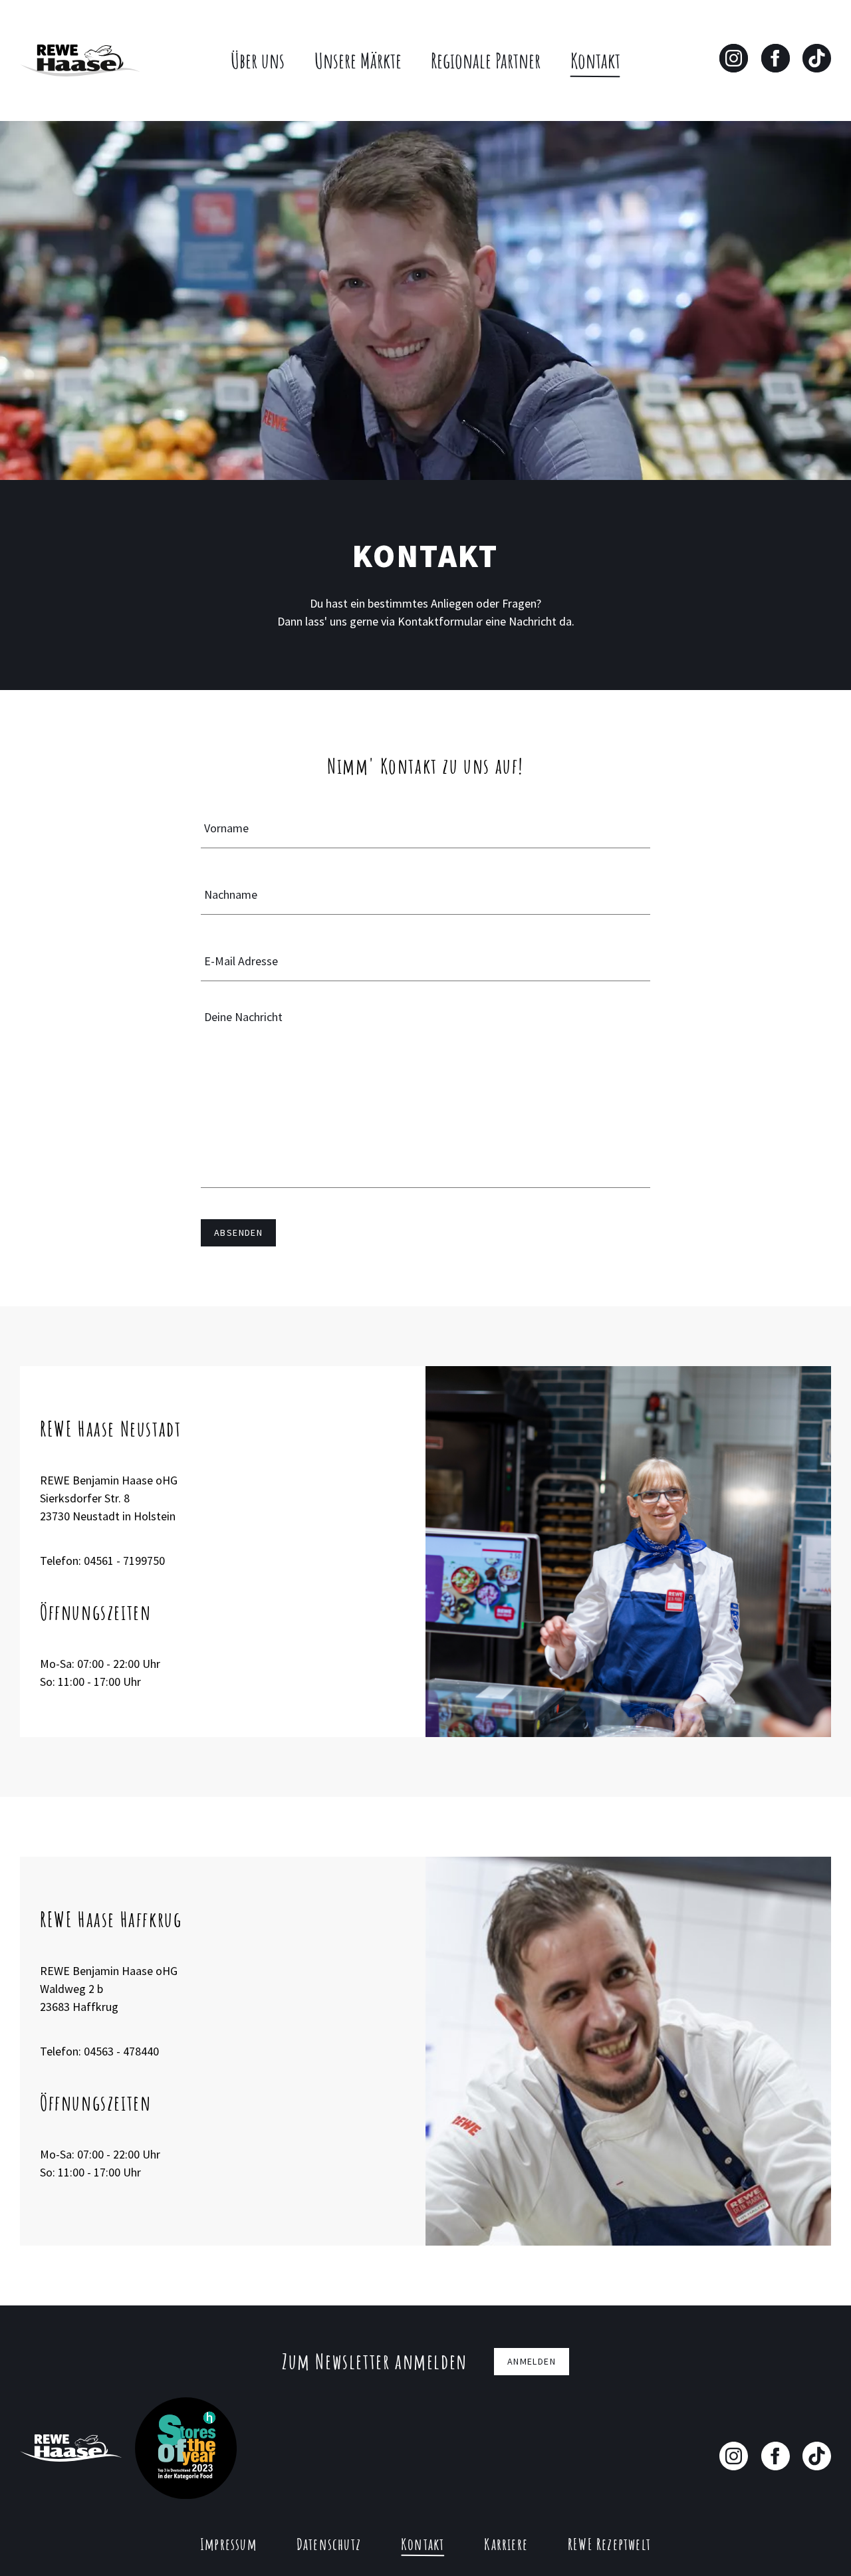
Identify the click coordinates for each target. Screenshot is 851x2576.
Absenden (238, 1232)
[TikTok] (817, 58)
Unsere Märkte (358, 60)
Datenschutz (329, 2544)
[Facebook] (776, 58)
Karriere (506, 2544)
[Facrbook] (776, 2456)
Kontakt (595, 60)
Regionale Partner (486, 60)
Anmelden (532, 2361)
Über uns (258, 60)
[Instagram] (734, 58)
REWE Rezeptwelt (609, 2544)
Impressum (228, 2544)
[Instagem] (734, 2456)
